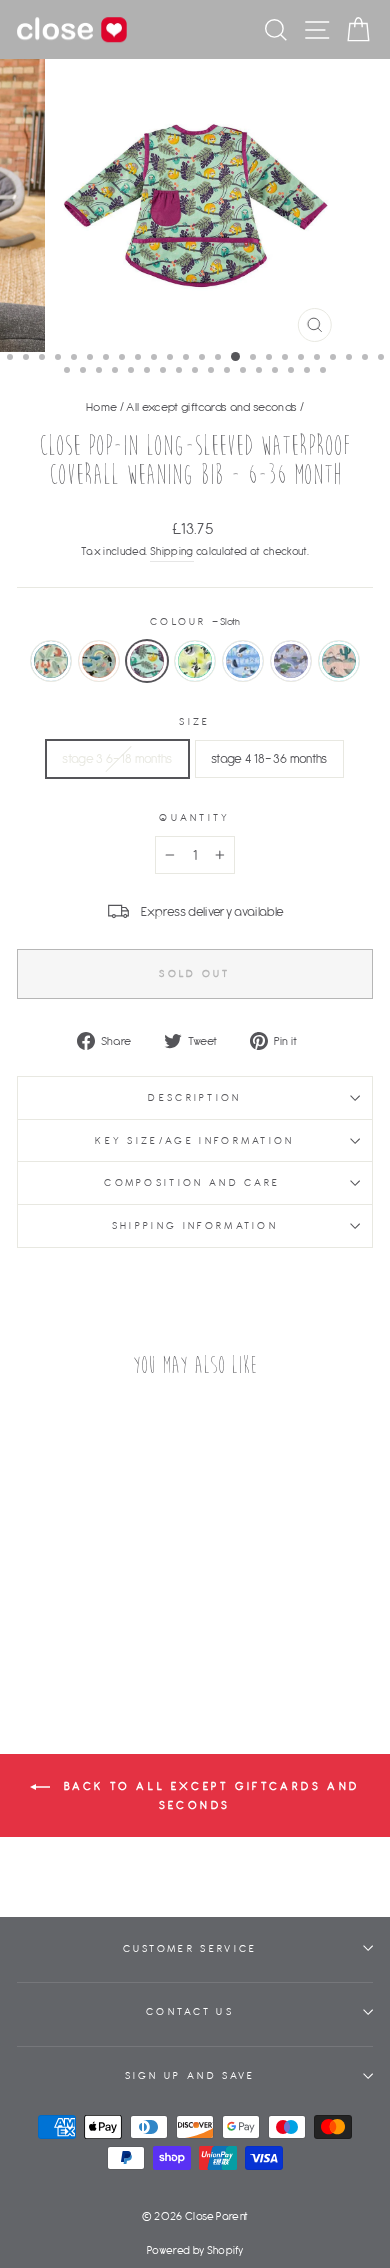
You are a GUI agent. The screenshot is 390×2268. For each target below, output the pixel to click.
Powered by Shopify (195, 2250)
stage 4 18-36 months (269, 758)
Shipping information (195, 1225)
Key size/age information (195, 1140)
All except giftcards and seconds (211, 406)
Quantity (195, 817)
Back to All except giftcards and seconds (209, 1795)
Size (194, 721)
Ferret (339, 661)
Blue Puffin (243, 661)
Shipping (172, 551)
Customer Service (190, 1948)
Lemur (195, 661)
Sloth (147, 661)
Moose (291, 661)
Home (101, 406)
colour (195, 621)
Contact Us (190, 2011)
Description (194, 1097)
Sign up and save (190, 2075)
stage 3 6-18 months (117, 758)
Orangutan (51, 661)
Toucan (99, 661)
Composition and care (195, 1182)
